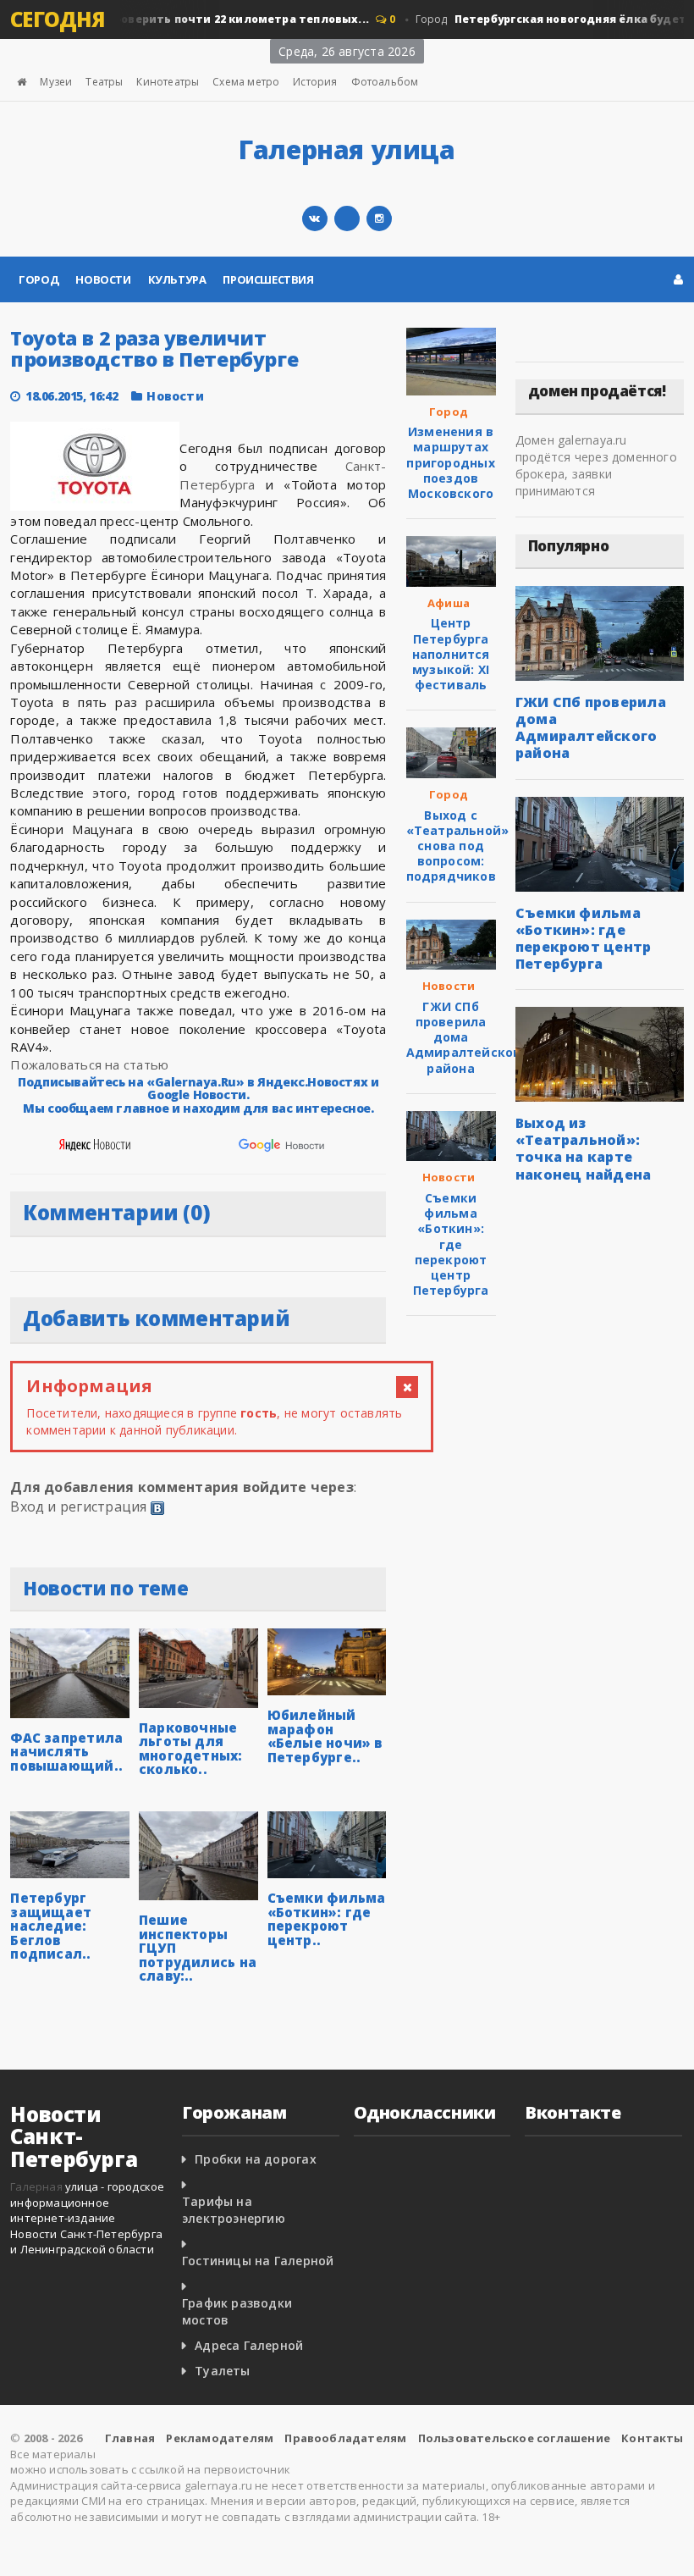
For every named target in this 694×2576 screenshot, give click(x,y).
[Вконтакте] (315, 218)
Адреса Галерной (249, 2345)
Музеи (56, 82)
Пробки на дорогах (256, 2159)
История (315, 82)
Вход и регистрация (78, 1506)
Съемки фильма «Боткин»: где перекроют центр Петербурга (451, 1244)
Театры (104, 82)
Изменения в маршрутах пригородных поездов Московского (450, 462)
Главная (130, 2438)
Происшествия (268, 279)
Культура (177, 279)
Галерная (36, 2186)
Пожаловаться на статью (89, 1064)
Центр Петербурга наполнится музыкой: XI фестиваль (451, 654)
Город (39, 279)
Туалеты (222, 2371)
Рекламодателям (220, 2438)
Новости (103, 279)
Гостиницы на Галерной (258, 2261)
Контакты (653, 2438)
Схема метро (246, 82)
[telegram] (347, 218)
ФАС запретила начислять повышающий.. (66, 1752)
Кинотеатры (168, 82)
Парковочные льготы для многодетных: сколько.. (191, 1749)
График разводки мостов (237, 2311)
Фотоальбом (385, 82)
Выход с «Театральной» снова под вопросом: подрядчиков (458, 846)
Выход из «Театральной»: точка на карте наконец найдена (584, 1148)
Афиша (449, 603)
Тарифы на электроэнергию (234, 2210)
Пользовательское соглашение (514, 2438)
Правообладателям (345, 2438)
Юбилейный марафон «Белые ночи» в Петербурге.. (325, 1736)
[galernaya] (379, 218)
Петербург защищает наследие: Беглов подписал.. (51, 1926)
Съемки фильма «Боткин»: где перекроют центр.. (327, 1919)
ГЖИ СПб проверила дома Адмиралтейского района (467, 1037)
